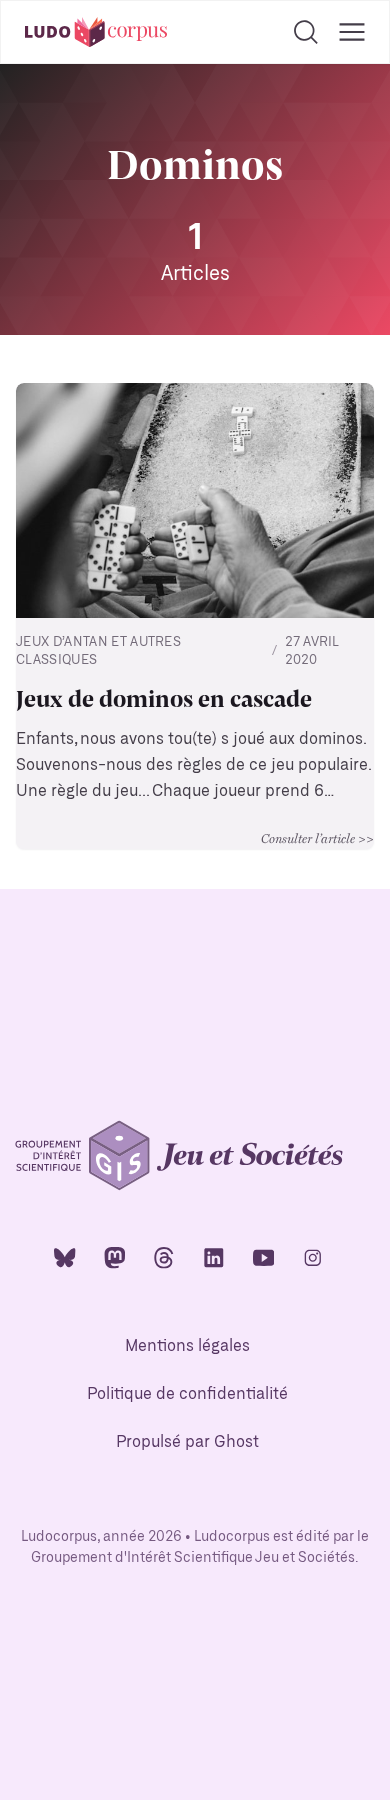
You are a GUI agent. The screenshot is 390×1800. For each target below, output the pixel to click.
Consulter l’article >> (317, 838)
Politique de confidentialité (187, 1394)
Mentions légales (187, 1346)
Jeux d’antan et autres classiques (98, 651)
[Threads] (164, 1256)
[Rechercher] (306, 32)
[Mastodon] (115, 1256)
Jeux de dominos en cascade (164, 697)
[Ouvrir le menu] (352, 32)
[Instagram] (313, 1256)
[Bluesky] (65, 1256)
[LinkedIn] (214, 1256)
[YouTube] (264, 1256)
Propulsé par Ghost (187, 1442)
